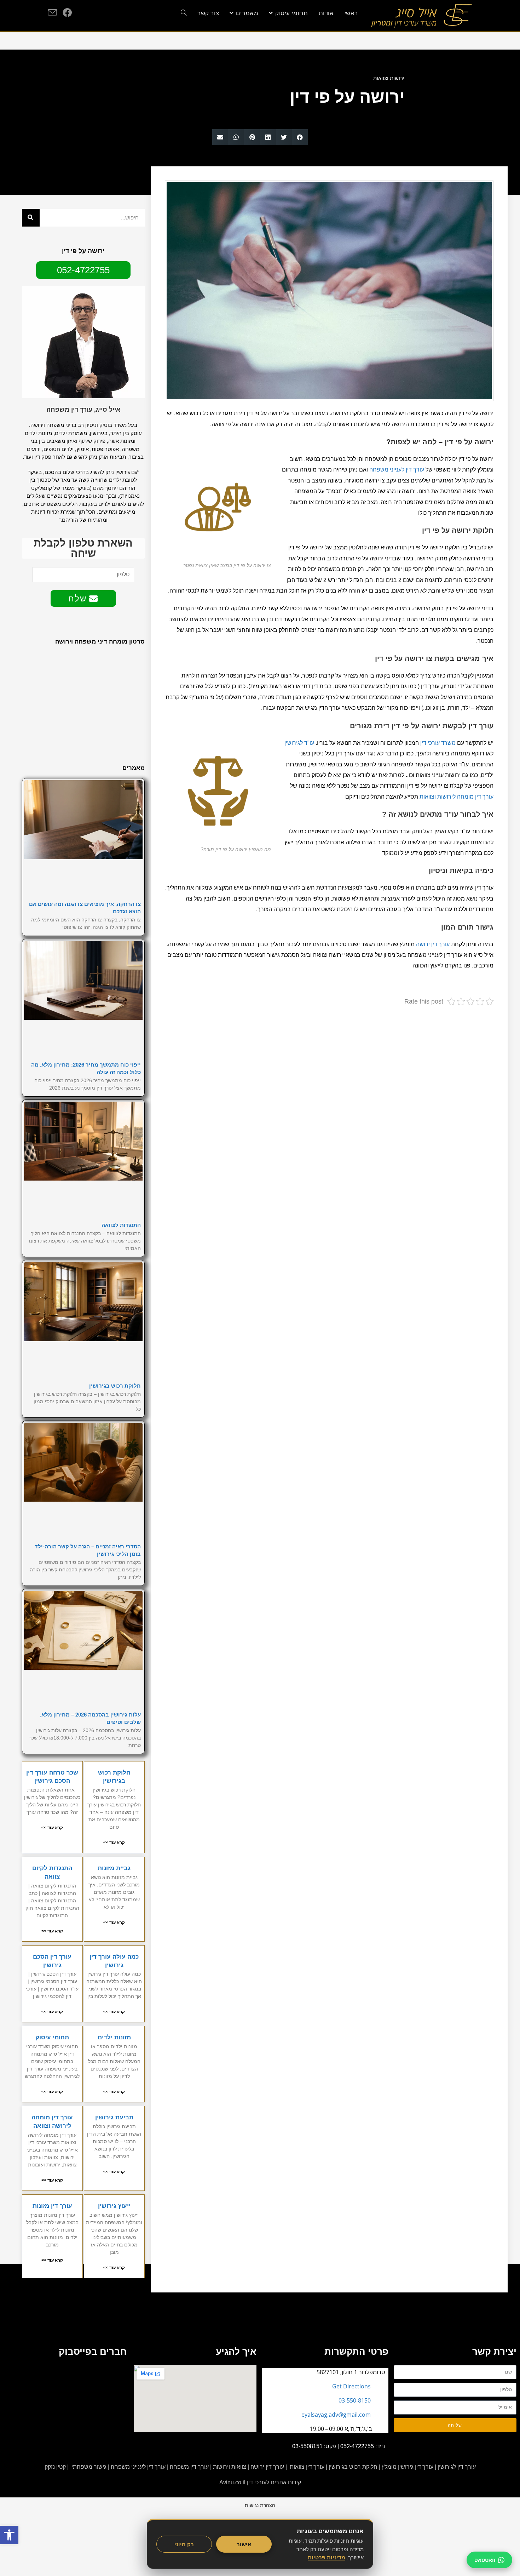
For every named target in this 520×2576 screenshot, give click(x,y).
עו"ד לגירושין (299, 743)
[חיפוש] (31, 218)
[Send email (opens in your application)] (52, 13)
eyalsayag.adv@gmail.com (336, 2415)
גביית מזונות (114, 1868)
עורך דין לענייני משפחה (397, 470)
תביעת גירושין (114, 2117)
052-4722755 (357, 2446)
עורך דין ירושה (433, 944)
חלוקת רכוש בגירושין (115, 1386)
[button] (300, 137)
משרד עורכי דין (438, 743)
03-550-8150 (355, 2400)
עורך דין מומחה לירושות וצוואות (457, 797)
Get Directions (351, 2386)
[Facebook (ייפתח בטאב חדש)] (67, 12)
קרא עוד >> (114, 1843)
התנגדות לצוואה (121, 1225)
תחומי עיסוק (52, 2037)
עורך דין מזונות (52, 2206)
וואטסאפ (485, 2560)
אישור (244, 2544)
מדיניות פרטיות (327, 2557)
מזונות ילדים (114, 2037)
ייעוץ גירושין (114, 2206)
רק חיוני (184, 2544)
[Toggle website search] (184, 13)
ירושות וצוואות (389, 78)
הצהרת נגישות (260, 2505)
